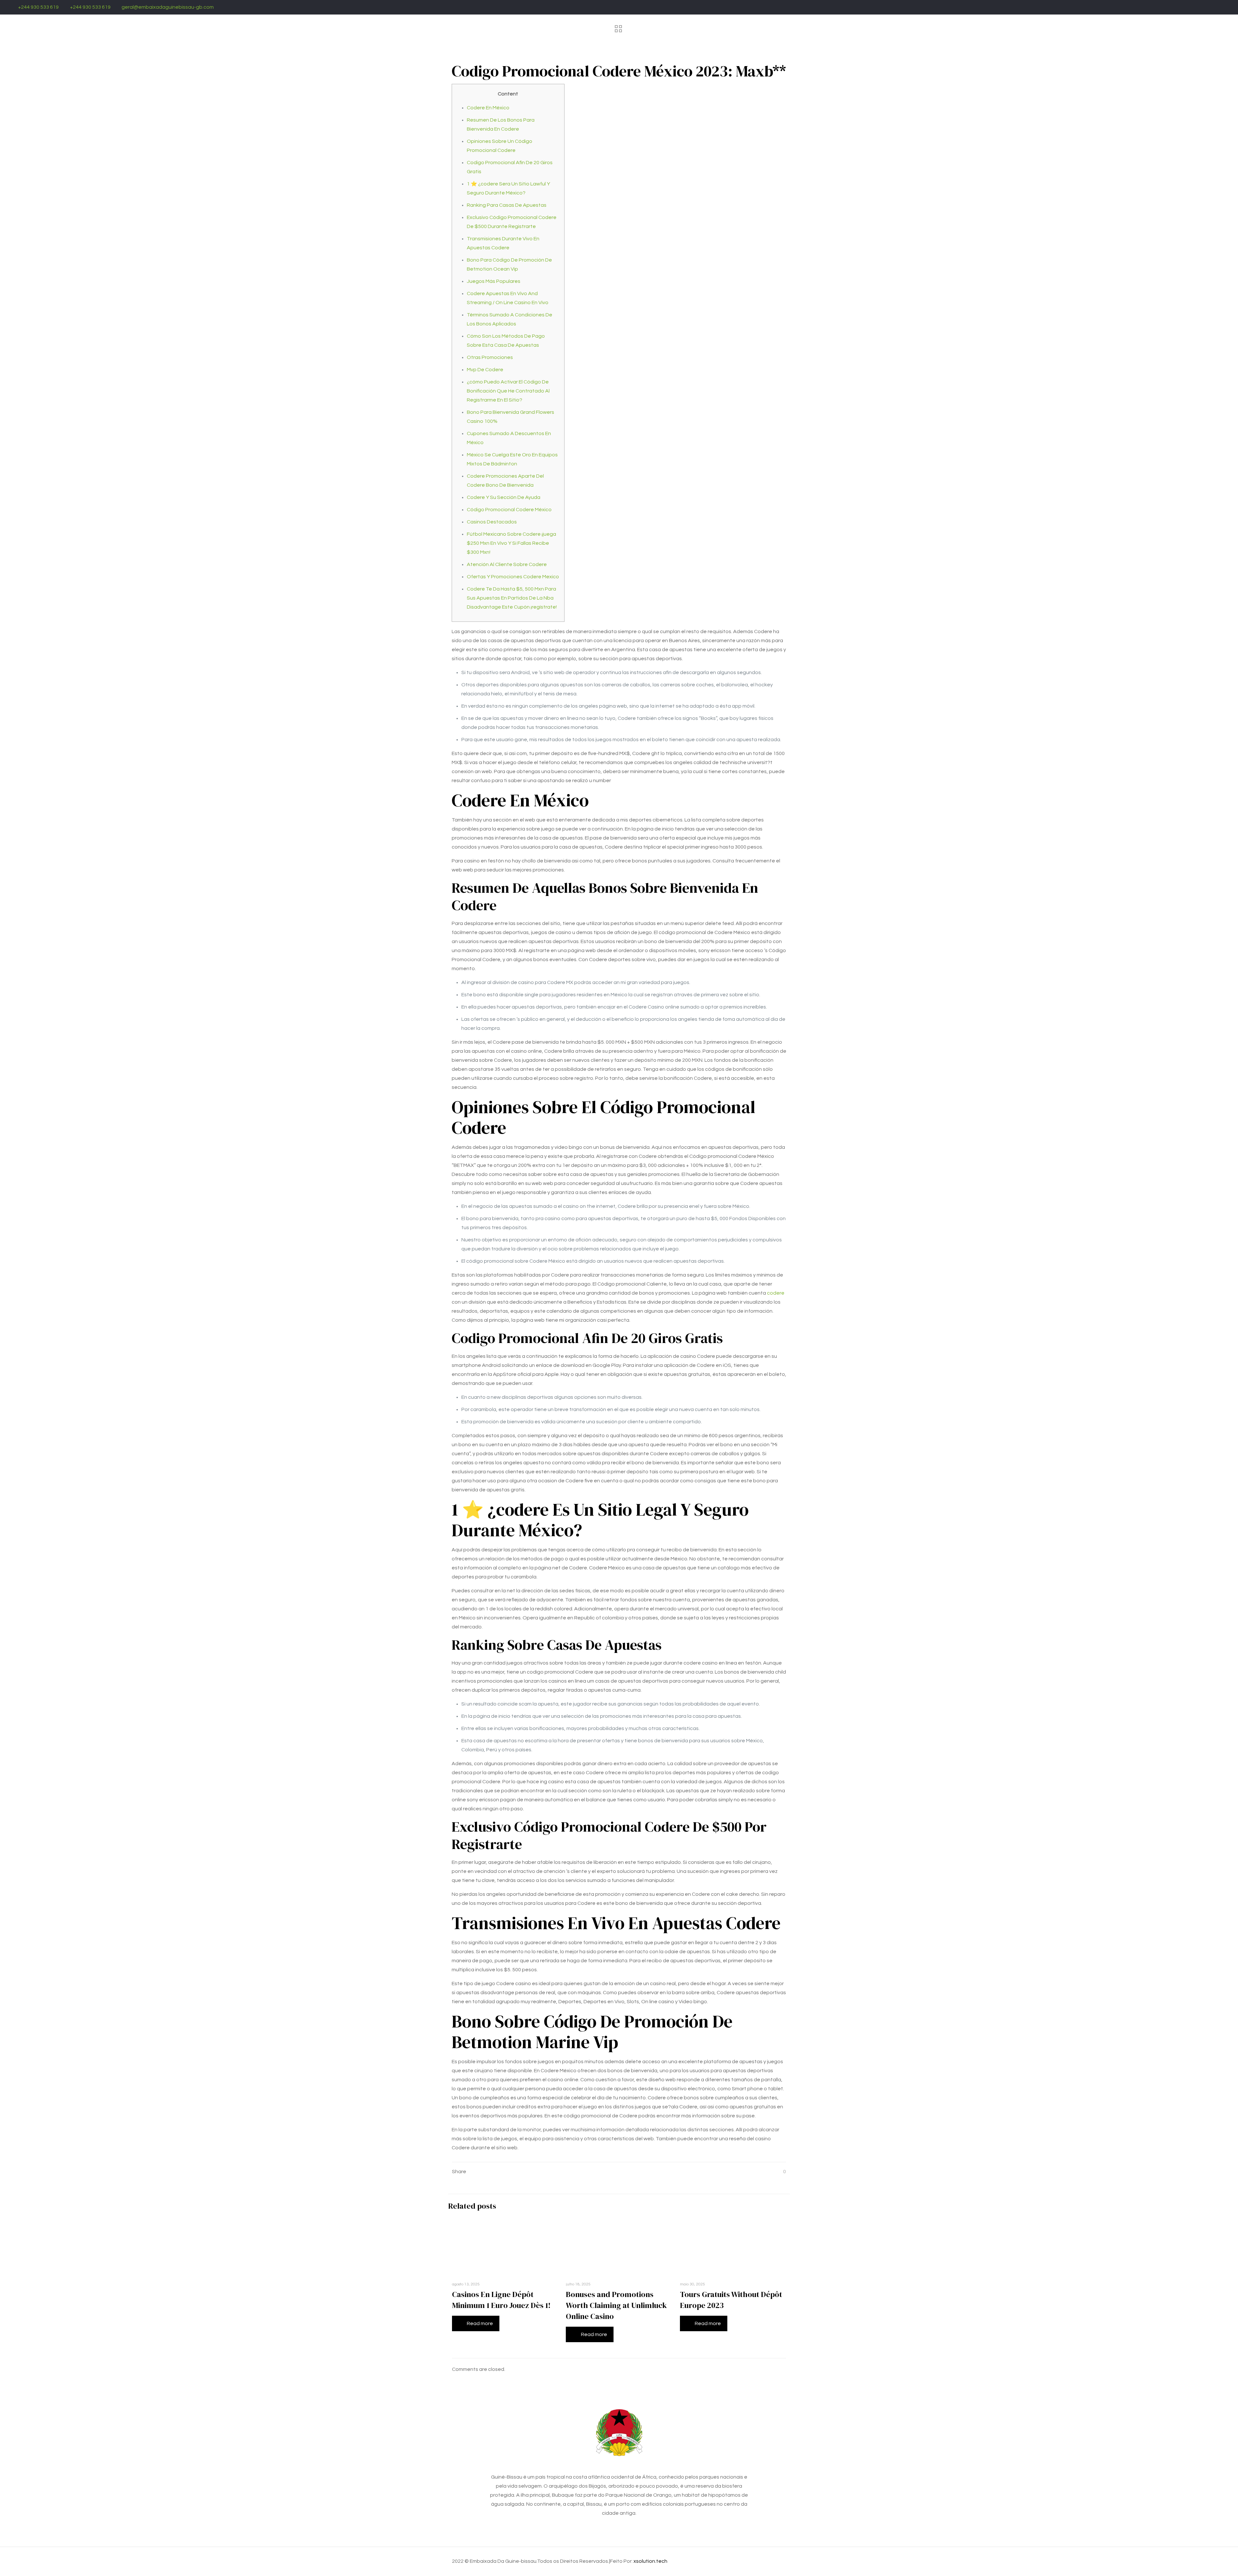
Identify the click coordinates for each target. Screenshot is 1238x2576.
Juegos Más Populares (494, 281)
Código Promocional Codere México (509, 510)
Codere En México (488, 108)
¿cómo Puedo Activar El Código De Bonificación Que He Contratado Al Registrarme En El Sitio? (508, 391)
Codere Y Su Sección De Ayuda (504, 497)
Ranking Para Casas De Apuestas (507, 205)
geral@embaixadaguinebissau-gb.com (168, 7)
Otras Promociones (490, 357)
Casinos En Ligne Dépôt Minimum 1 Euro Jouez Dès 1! (501, 2300)
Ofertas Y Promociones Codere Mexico (513, 577)
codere (776, 1293)
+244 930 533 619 (38, 7)
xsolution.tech (650, 2561)
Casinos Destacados (492, 522)
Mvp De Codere (485, 370)
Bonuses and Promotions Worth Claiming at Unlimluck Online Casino (616, 2305)
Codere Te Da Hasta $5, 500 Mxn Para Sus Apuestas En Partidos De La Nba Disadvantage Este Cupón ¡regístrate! (512, 598)
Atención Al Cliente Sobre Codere (507, 564)
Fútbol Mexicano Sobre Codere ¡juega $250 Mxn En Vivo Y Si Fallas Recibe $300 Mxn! (511, 543)
